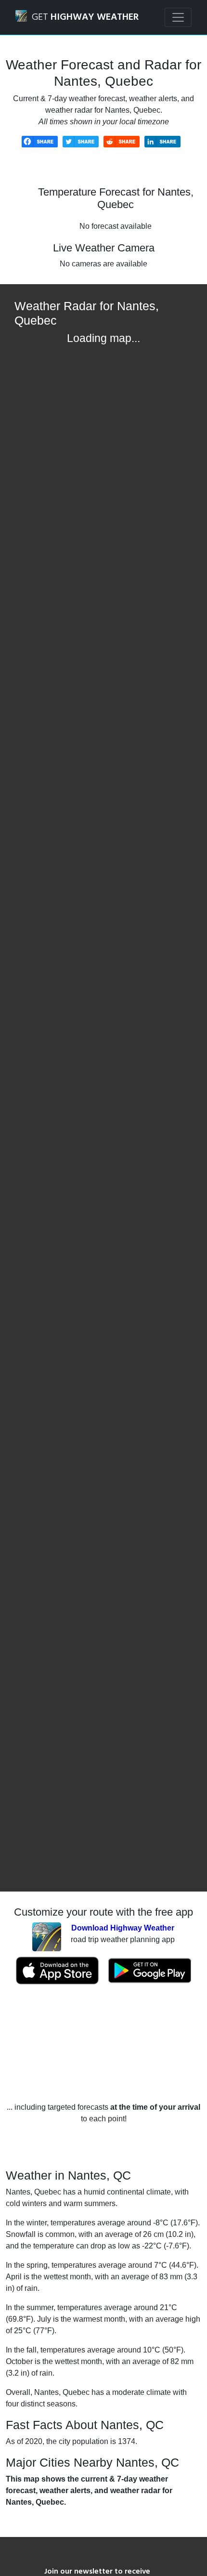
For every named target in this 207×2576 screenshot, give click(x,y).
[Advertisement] (103, 2043)
